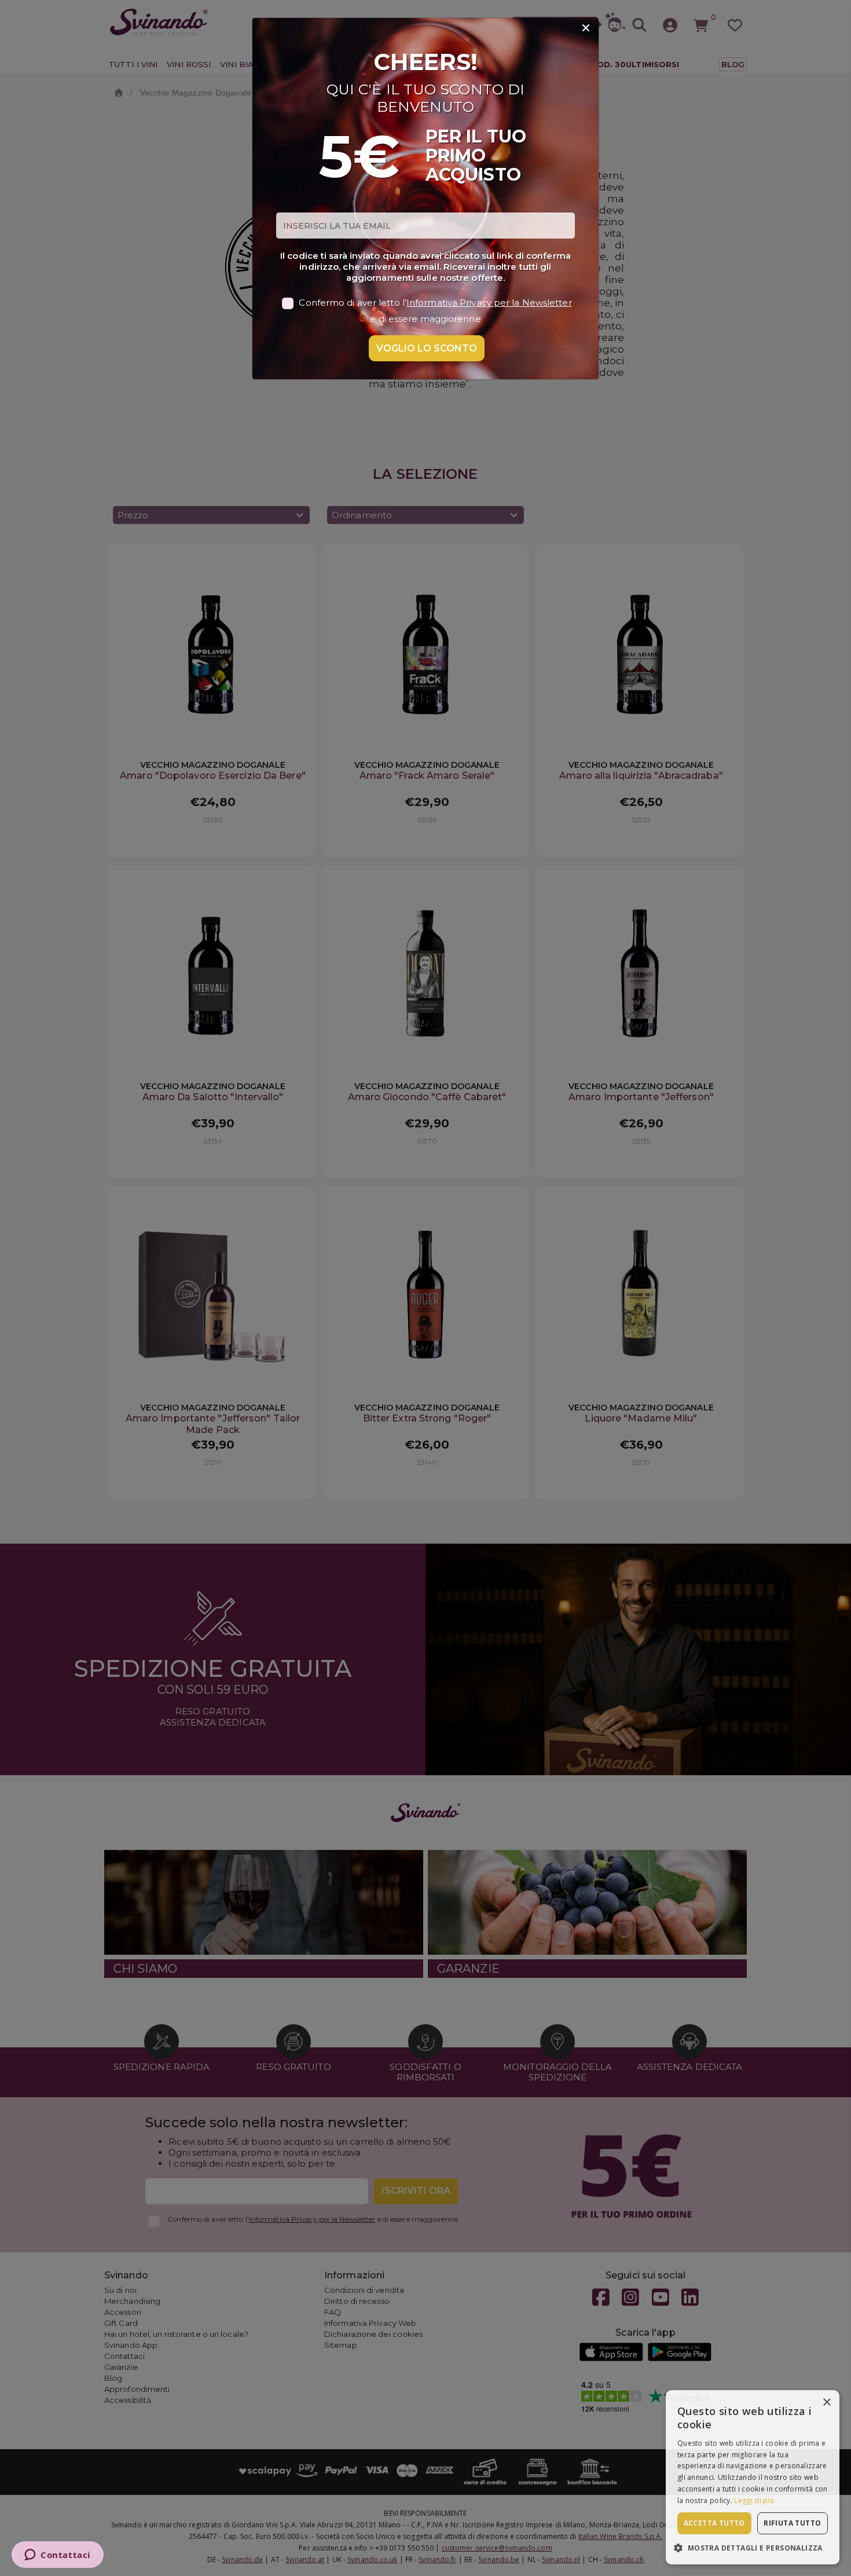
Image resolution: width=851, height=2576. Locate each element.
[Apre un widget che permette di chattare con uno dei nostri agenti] (58, 2556)
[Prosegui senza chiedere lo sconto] (586, 28)
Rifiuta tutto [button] (792, 2523)
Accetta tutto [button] (714, 2523)
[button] (753, 2547)
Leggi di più (754, 2500)
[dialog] (753, 2477)
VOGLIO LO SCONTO (427, 348)
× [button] (826, 2403)
